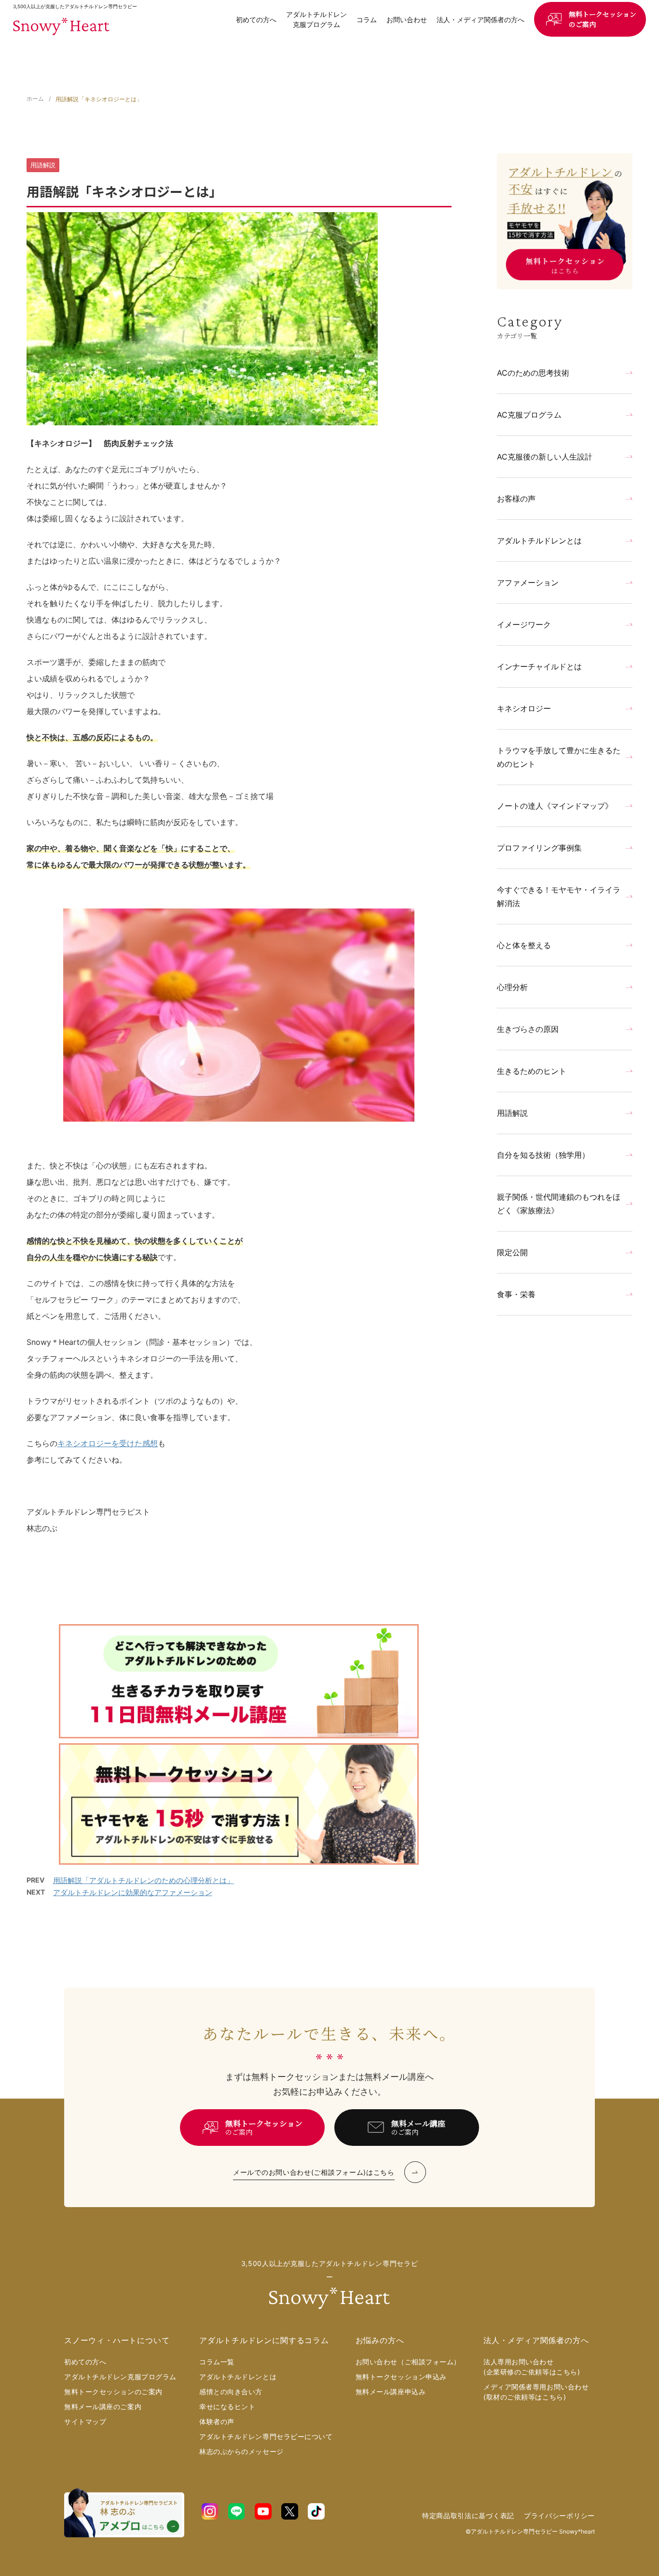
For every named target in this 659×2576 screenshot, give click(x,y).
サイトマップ (85, 2421)
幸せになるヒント (227, 2407)
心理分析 (512, 987)
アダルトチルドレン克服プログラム (316, 19)
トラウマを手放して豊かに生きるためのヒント (559, 757)
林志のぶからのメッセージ (241, 2451)
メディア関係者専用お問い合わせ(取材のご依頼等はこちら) (536, 2392)
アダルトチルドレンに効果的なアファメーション (133, 1892)
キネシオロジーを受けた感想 (108, 1443)
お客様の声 (516, 499)
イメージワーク (524, 624)
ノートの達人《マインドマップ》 (555, 806)
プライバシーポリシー (559, 2515)
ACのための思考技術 (533, 373)
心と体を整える (524, 945)
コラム (367, 20)
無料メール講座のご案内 (103, 2407)
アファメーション (528, 583)
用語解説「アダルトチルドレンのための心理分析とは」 (144, 1880)
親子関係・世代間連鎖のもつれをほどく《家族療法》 (559, 1204)
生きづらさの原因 (528, 1029)
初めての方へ (256, 20)
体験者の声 (217, 2421)
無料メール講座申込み (391, 2392)
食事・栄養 (516, 1294)
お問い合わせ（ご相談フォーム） (408, 2362)
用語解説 (512, 1113)
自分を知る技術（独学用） (543, 1155)
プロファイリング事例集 (539, 848)
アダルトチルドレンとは (539, 541)
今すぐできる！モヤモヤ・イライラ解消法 (559, 896)
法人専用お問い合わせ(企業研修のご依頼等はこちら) (532, 2367)
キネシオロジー (524, 708)
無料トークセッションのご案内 (603, 19)
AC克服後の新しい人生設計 (545, 457)
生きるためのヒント (532, 1071)
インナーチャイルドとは (539, 666)
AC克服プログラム (529, 415)
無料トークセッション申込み (401, 2377)
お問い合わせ (407, 20)
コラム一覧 (217, 2362)
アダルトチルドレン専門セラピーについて (266, 2436)
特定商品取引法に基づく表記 (468, 2515)
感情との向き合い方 (231, 2392)
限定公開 (512, 1252)
